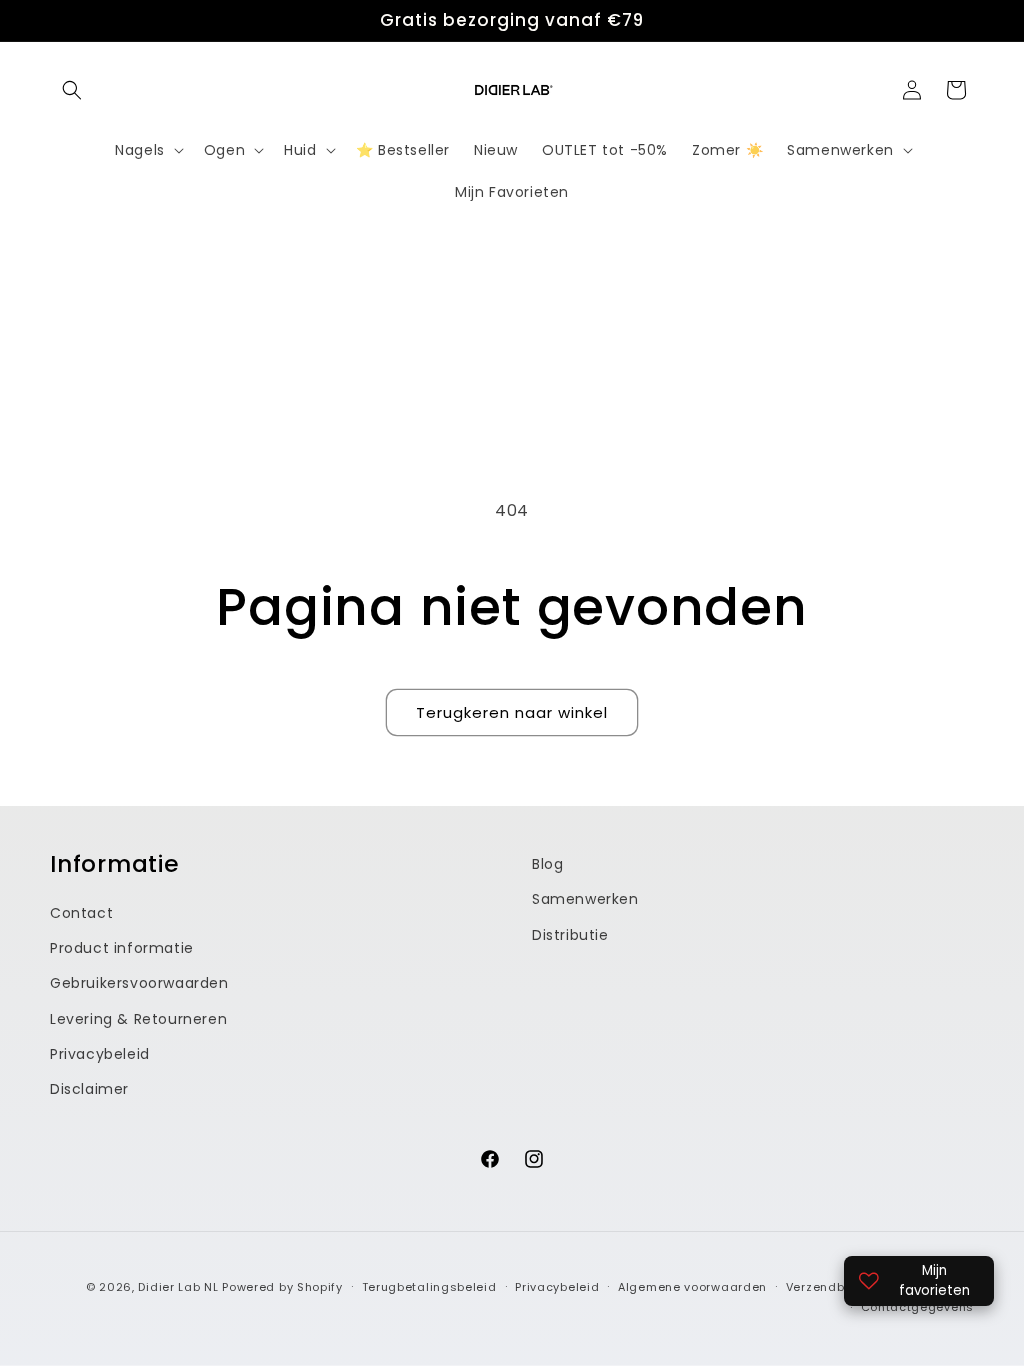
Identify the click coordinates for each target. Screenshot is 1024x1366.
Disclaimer (89, 1089)
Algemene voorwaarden (692, 1287)
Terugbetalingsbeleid (429, 1287)
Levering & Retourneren (138, 1019)
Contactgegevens (918, 1307)
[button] (72, 90)
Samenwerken (585, 899)
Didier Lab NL (178, 1287)
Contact (81, 913)
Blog (547, 864)
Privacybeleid (100, 1054)
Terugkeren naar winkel (512, 712)
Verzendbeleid (831, 1287)
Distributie (570, 935)
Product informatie (122, 948)
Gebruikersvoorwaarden (139, 983)
